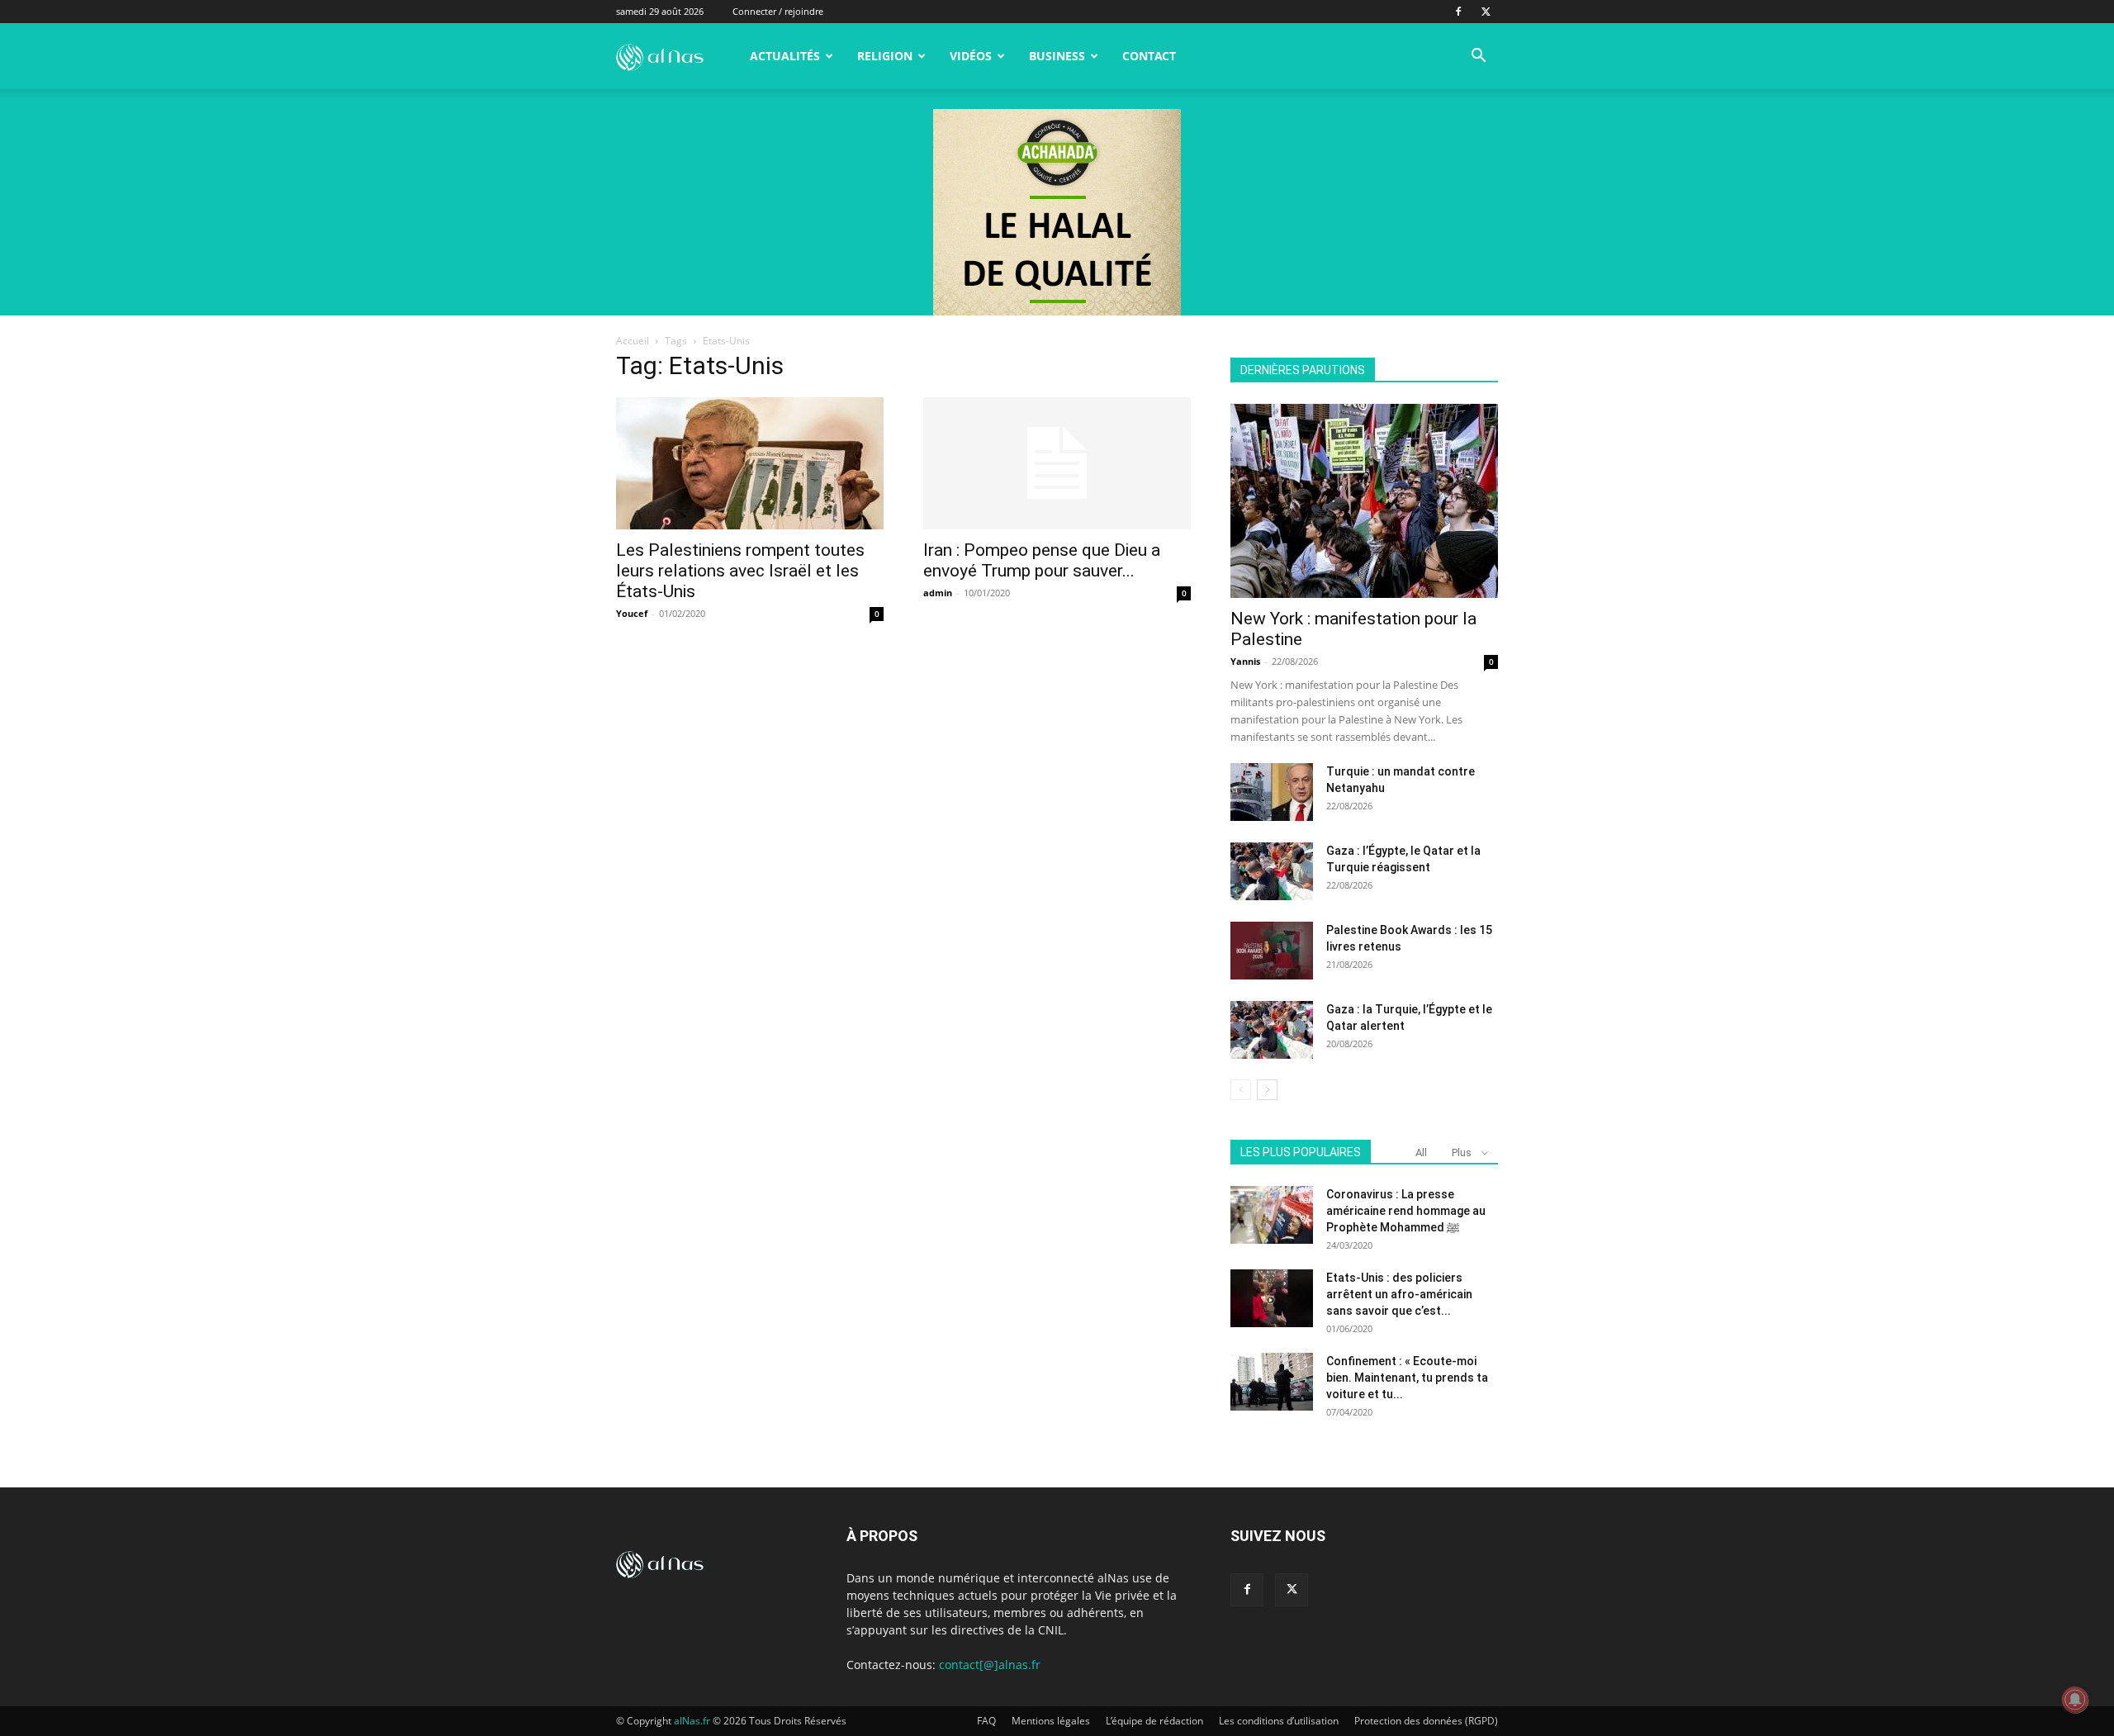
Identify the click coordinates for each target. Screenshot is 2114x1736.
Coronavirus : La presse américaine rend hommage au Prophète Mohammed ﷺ (1406, 1211)
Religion (885, 56)
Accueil (633, 341)
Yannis (1245, 661)
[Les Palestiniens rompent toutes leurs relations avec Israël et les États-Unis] (750, 463)
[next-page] (1267, 1090)
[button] (1478, 57)
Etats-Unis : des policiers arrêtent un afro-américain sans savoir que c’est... (1399, 1294)
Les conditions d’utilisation (1279, 1721)
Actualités (785, 56)
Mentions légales (1051, 1721)
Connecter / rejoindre (778, 11)
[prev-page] (1241, 1090)
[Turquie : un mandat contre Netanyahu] (1272, 792)
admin (938, 593)
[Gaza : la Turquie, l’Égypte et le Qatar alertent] (1272, 1030)
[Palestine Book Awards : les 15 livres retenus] (1272, 951)
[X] (1486, 12)
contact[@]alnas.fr (990, 1665)
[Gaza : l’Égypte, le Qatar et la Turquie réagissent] (1272, 871)
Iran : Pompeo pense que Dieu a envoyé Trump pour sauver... (1042, 560)
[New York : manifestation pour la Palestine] (1364, 501)
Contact (1149, 56)
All (1421, 1153)
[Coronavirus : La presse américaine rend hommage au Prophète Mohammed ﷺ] (1272, 1215)
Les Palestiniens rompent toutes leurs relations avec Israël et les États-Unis (740, 571)
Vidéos (971, 56)
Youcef (632, 613)
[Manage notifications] (2075, 1700)
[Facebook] (1458, 12)
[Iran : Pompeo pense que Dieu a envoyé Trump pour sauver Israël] (1057, 463)
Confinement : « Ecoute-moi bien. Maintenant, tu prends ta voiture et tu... (1407, 1378)
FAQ (986, 1721)
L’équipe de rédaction (1154, 1721)
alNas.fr (692, 1721)
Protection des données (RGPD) (1426, 1721)
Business (1057, 56)
